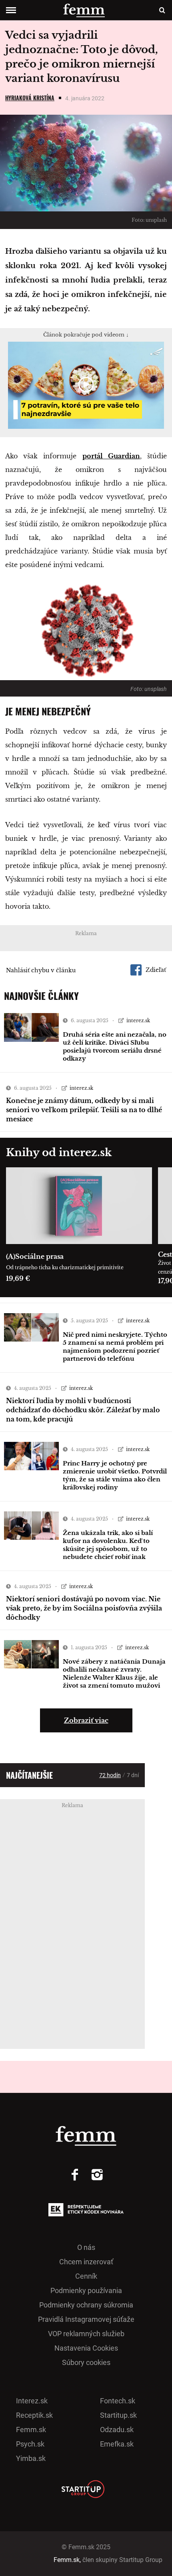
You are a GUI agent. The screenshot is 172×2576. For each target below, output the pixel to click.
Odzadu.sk (117, 2430)
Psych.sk (30, 2444)
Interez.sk (32, 2401)
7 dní (133, 1775)
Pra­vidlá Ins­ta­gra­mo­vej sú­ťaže (86, 2319)
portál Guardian (111, 456)
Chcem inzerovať (86, 2262)
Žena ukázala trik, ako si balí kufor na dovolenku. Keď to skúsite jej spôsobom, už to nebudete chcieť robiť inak (108, 1545)
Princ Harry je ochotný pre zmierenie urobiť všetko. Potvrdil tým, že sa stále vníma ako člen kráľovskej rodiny (115, 1475)
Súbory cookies (86, 2362)
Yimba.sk (31, 2458)
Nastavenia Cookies (86, 2348)
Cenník (86, 2276)
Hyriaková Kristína (30, 98)
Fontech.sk (118, 2401)
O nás (86, 2247)
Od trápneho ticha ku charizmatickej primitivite (65, 1267)
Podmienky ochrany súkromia (86, 2305)
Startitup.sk (118, 2415)
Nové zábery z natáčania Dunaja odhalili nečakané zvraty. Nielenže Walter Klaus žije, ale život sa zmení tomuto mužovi (114, 1673)
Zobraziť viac (86, 1720)
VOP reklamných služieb (86, 2334)
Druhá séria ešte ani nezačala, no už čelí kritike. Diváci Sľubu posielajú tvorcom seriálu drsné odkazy (115, 1046)
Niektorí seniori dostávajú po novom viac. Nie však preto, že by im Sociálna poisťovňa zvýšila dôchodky (84, 1608)
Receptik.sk (34, 2415)
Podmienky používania (86, 2290)
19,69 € (18, 1278)
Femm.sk (31, 2430)
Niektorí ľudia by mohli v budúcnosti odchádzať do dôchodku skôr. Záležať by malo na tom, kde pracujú (83, 1410)
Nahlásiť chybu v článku (41, 970)
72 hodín (110, 1775)
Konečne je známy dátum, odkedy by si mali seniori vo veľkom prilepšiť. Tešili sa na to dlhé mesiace (84, 1110)
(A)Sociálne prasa (35, 1256)
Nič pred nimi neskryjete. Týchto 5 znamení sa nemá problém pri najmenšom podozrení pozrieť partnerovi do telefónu (115, 1347)
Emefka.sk (117, 2444)
